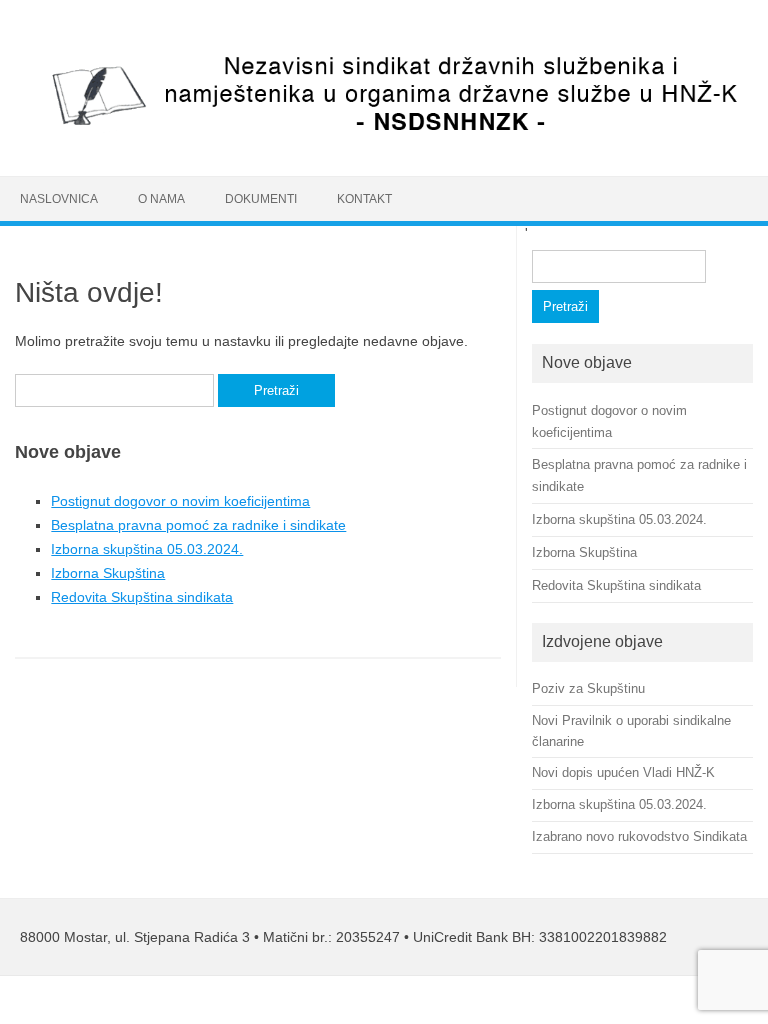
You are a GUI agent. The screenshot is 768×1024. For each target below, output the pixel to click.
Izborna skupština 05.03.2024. (147, 549)
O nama (161, 199)
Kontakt (364, 199)
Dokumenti (261, 199)
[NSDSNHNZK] (384, 142)
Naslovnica (59, 199)
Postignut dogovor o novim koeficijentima (180, 501)
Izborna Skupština (108, 573)
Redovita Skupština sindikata (142, 597)
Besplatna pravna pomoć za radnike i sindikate (198, 525)
